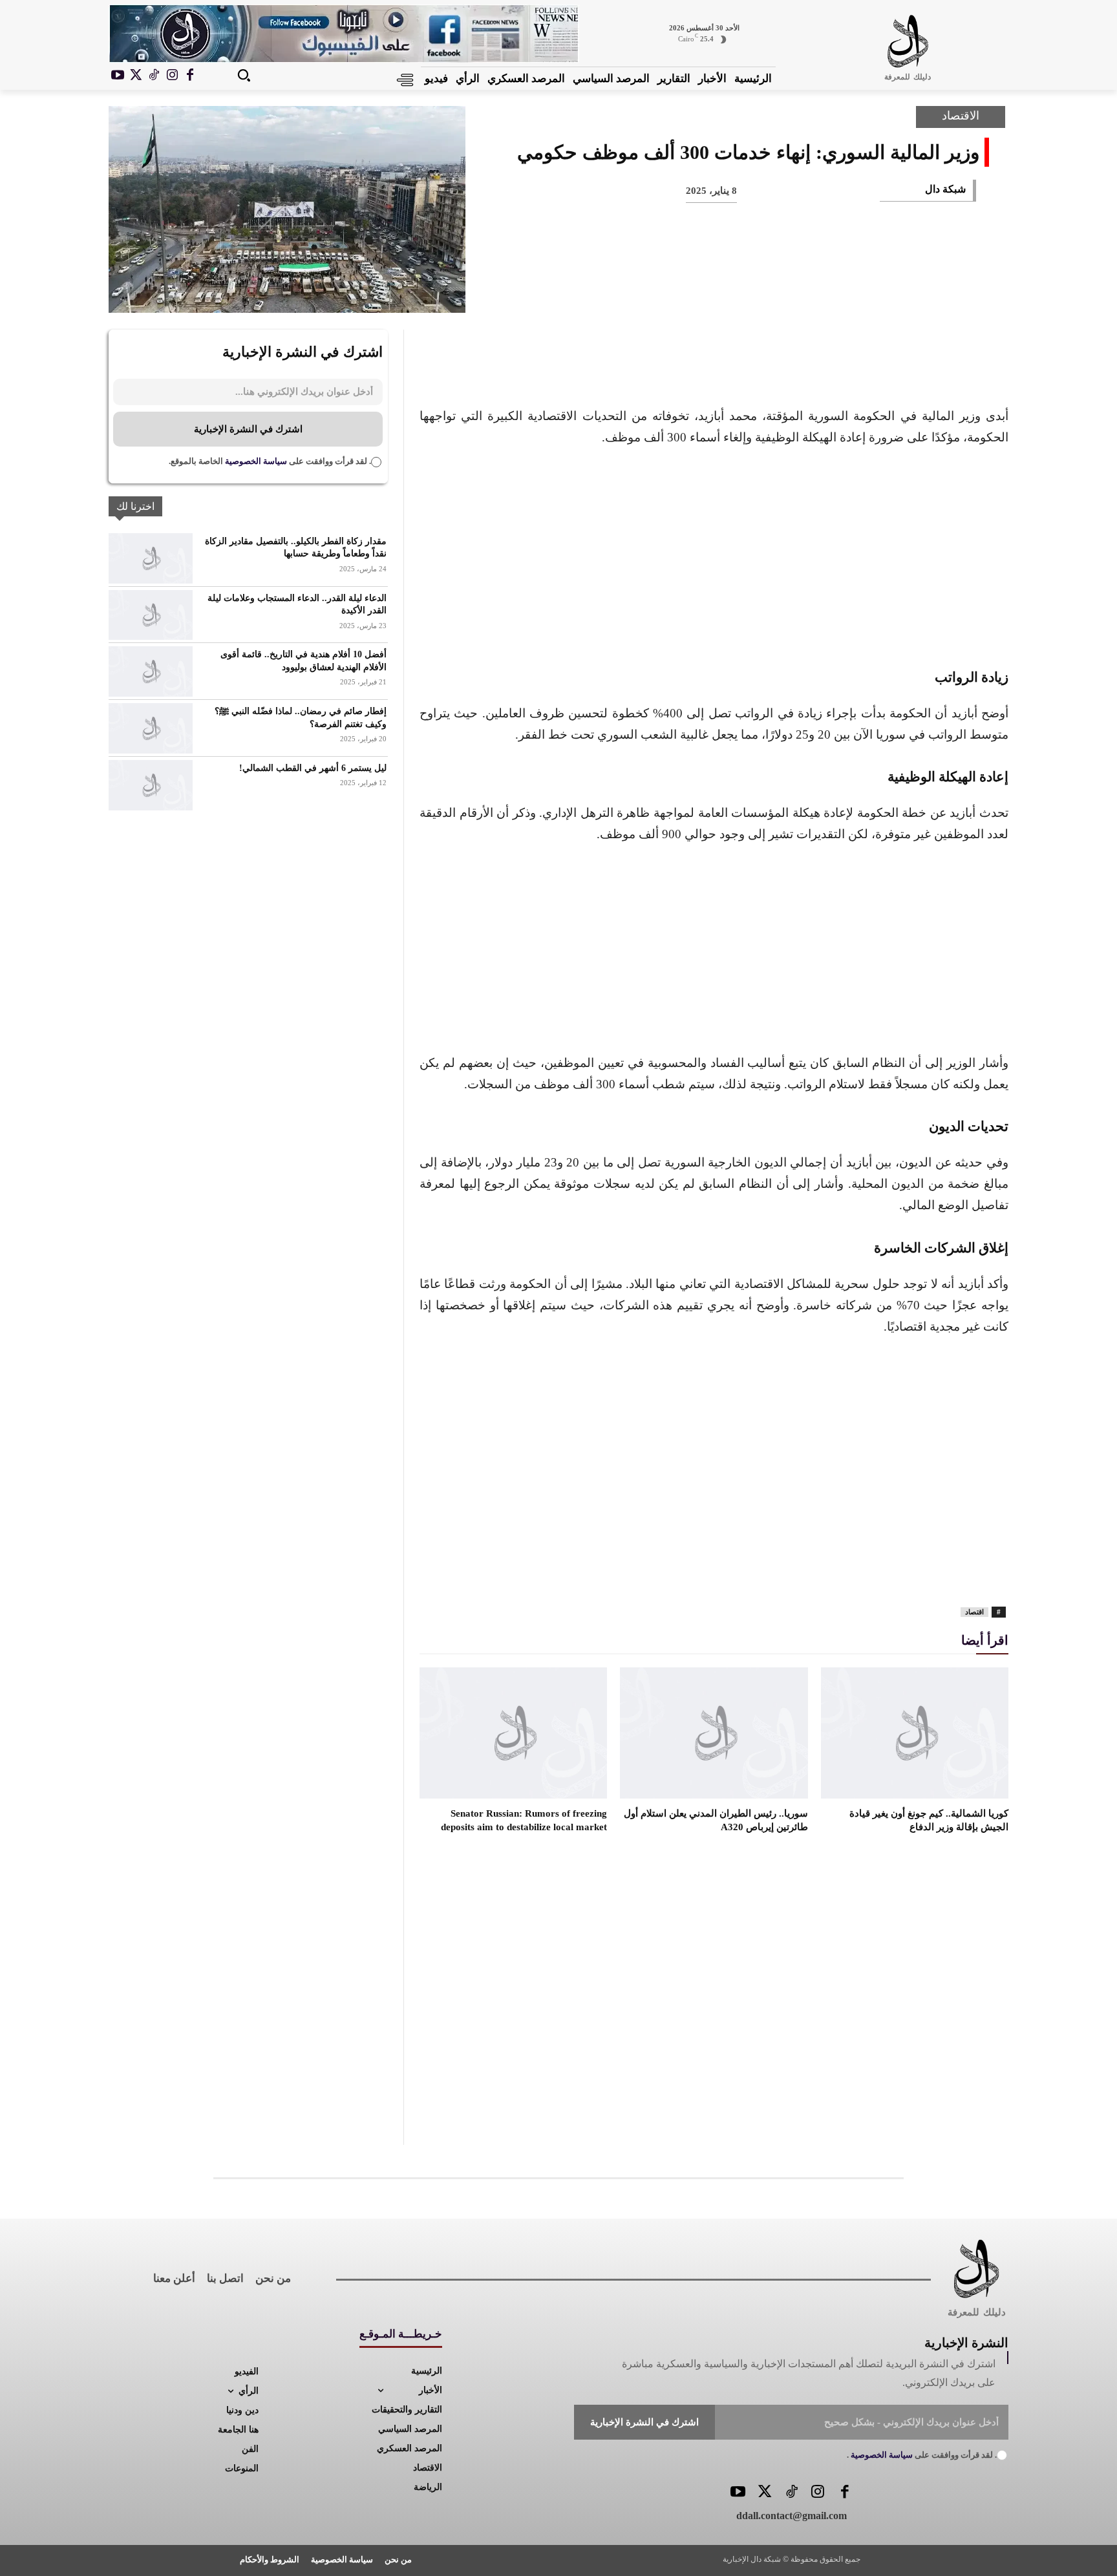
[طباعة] (786, 291)
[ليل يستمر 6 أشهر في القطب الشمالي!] (151, 785)
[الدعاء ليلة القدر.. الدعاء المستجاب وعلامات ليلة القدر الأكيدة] (151, 615)
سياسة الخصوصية (255, 461)
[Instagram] (172, 76)
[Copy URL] (701, 291)
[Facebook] (190, 76)
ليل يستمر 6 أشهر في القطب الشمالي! (313, 768)
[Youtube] (118, 76)
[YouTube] (738, 2493)
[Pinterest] (871, 291)
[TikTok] (154, 76)
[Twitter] (764, 2493)
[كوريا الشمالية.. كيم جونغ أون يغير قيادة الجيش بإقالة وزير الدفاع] (915, 1733)
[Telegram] (743, 291)
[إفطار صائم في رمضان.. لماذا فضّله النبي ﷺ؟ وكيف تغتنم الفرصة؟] (151, 728)
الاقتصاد (961, 116)
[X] (136, 76)
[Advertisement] (714, 555)
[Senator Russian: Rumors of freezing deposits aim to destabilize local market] (513, 1733)
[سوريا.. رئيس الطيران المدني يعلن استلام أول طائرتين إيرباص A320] (714, 1733)
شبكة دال (945, 189)
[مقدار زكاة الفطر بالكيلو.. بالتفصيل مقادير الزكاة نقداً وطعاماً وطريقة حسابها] (151, 558)
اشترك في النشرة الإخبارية (248, 429)
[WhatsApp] (829, 291)
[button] (244, 75)
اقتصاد (974, 1612)
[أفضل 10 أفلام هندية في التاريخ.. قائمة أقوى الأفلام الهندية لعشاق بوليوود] (151, 671)
